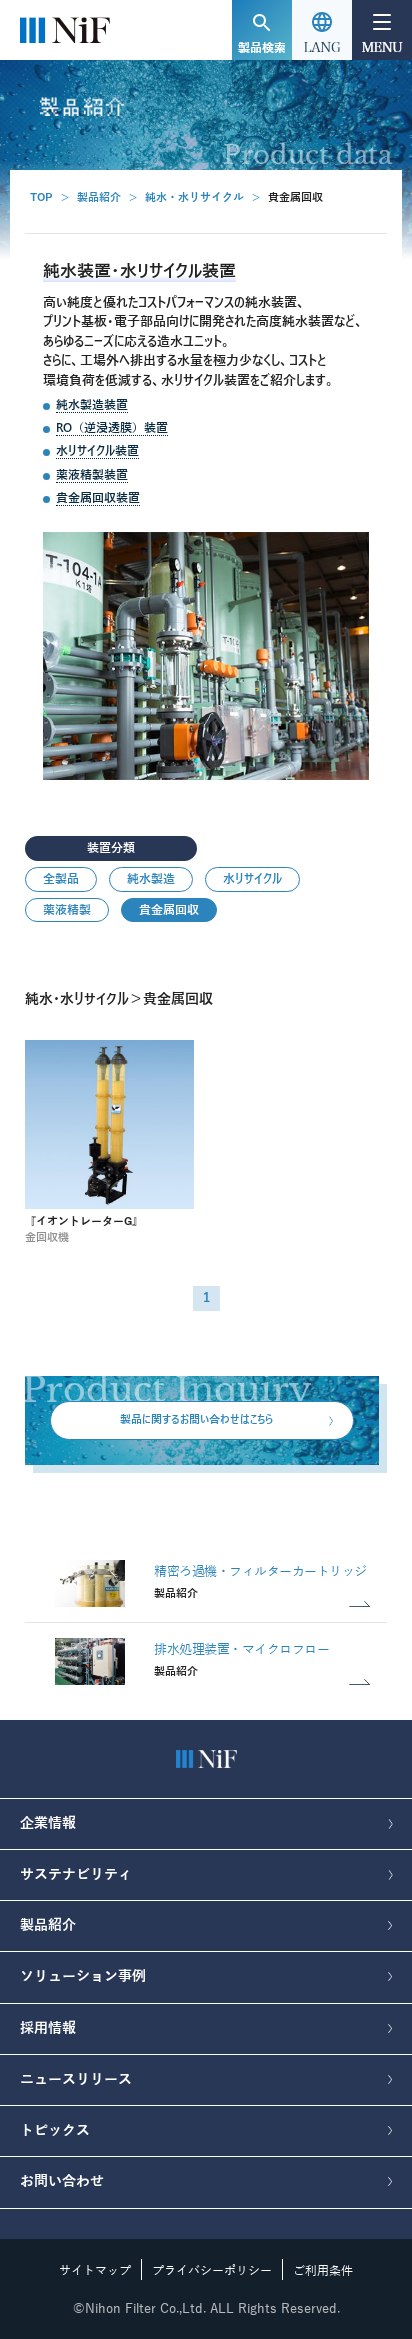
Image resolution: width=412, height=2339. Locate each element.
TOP (41, 197)
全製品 (61, 878)
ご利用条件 (323, 2271)
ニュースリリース (76, 2079)
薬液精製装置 (92, 474)
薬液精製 (67, 909)
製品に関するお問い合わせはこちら (196, 1418)
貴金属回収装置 (98, 497)
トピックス (55, 2130)
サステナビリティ (76, 1874)
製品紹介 (99, 197)
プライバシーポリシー (212, 2271)
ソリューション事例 (83, 1976)
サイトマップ (95, 2271)
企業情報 (48, 1823)
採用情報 (48, 2028)
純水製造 (151, 878)
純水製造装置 (92, 404)
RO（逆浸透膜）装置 (112, 427)
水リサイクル (252, 878)
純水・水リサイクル (194, 197)
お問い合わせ (62, 2181)
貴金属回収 (169, 909)
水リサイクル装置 (97, 450)
